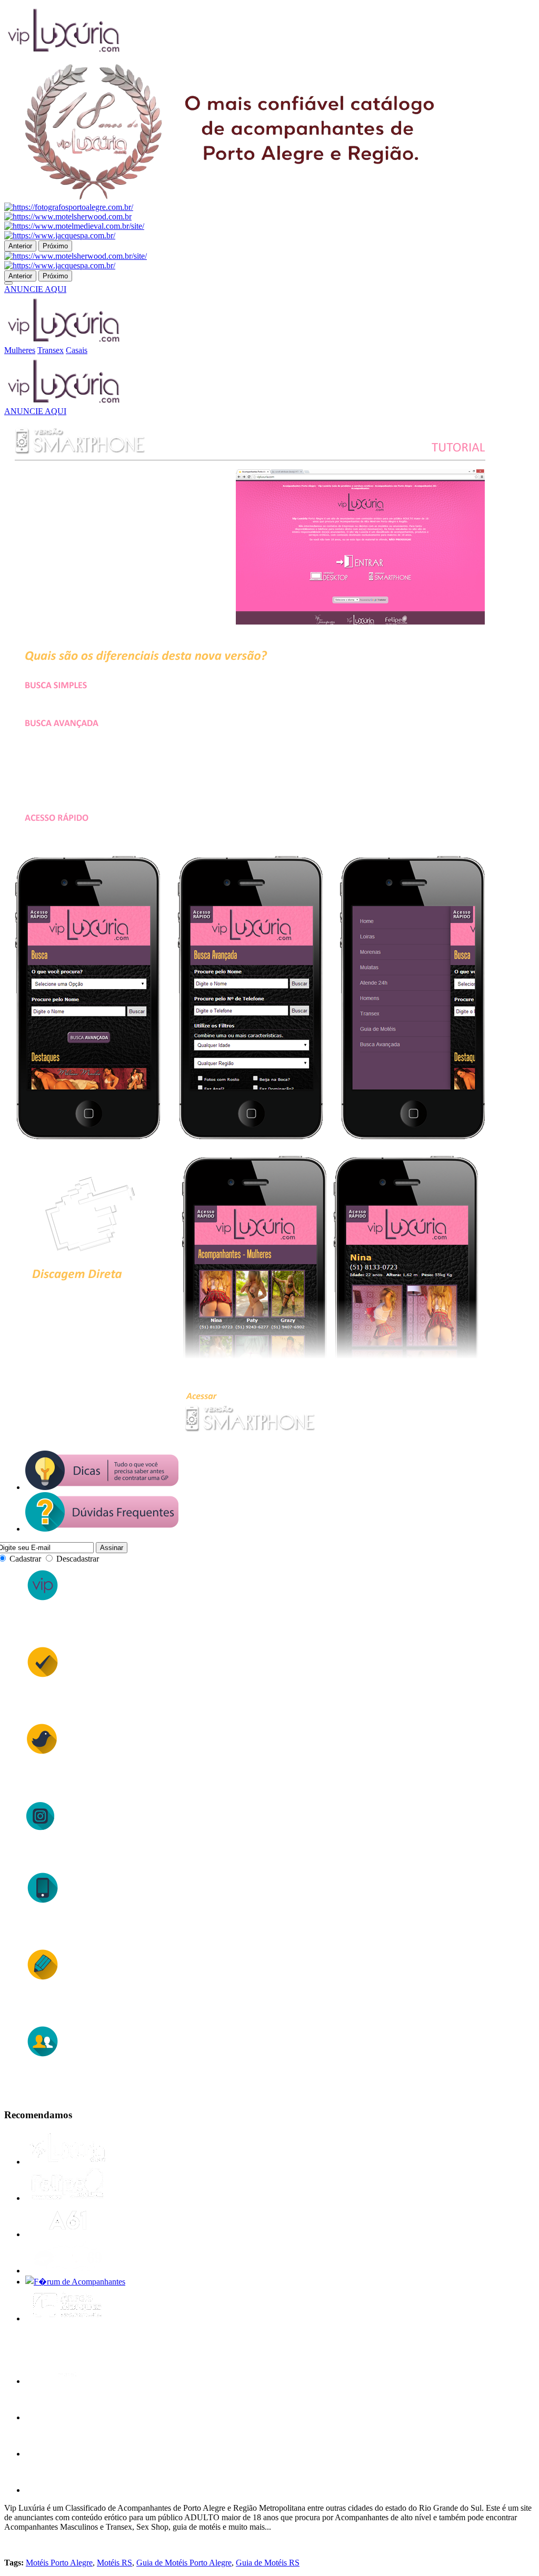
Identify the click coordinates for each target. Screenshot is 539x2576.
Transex (51, 350)
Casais (77, 350)
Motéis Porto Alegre (59, 2563)
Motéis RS (114, 2563)
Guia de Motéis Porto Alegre (184, 2563)
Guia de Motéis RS (268, 2563)
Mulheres (20, 350)
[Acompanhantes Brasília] (67, 2234)
